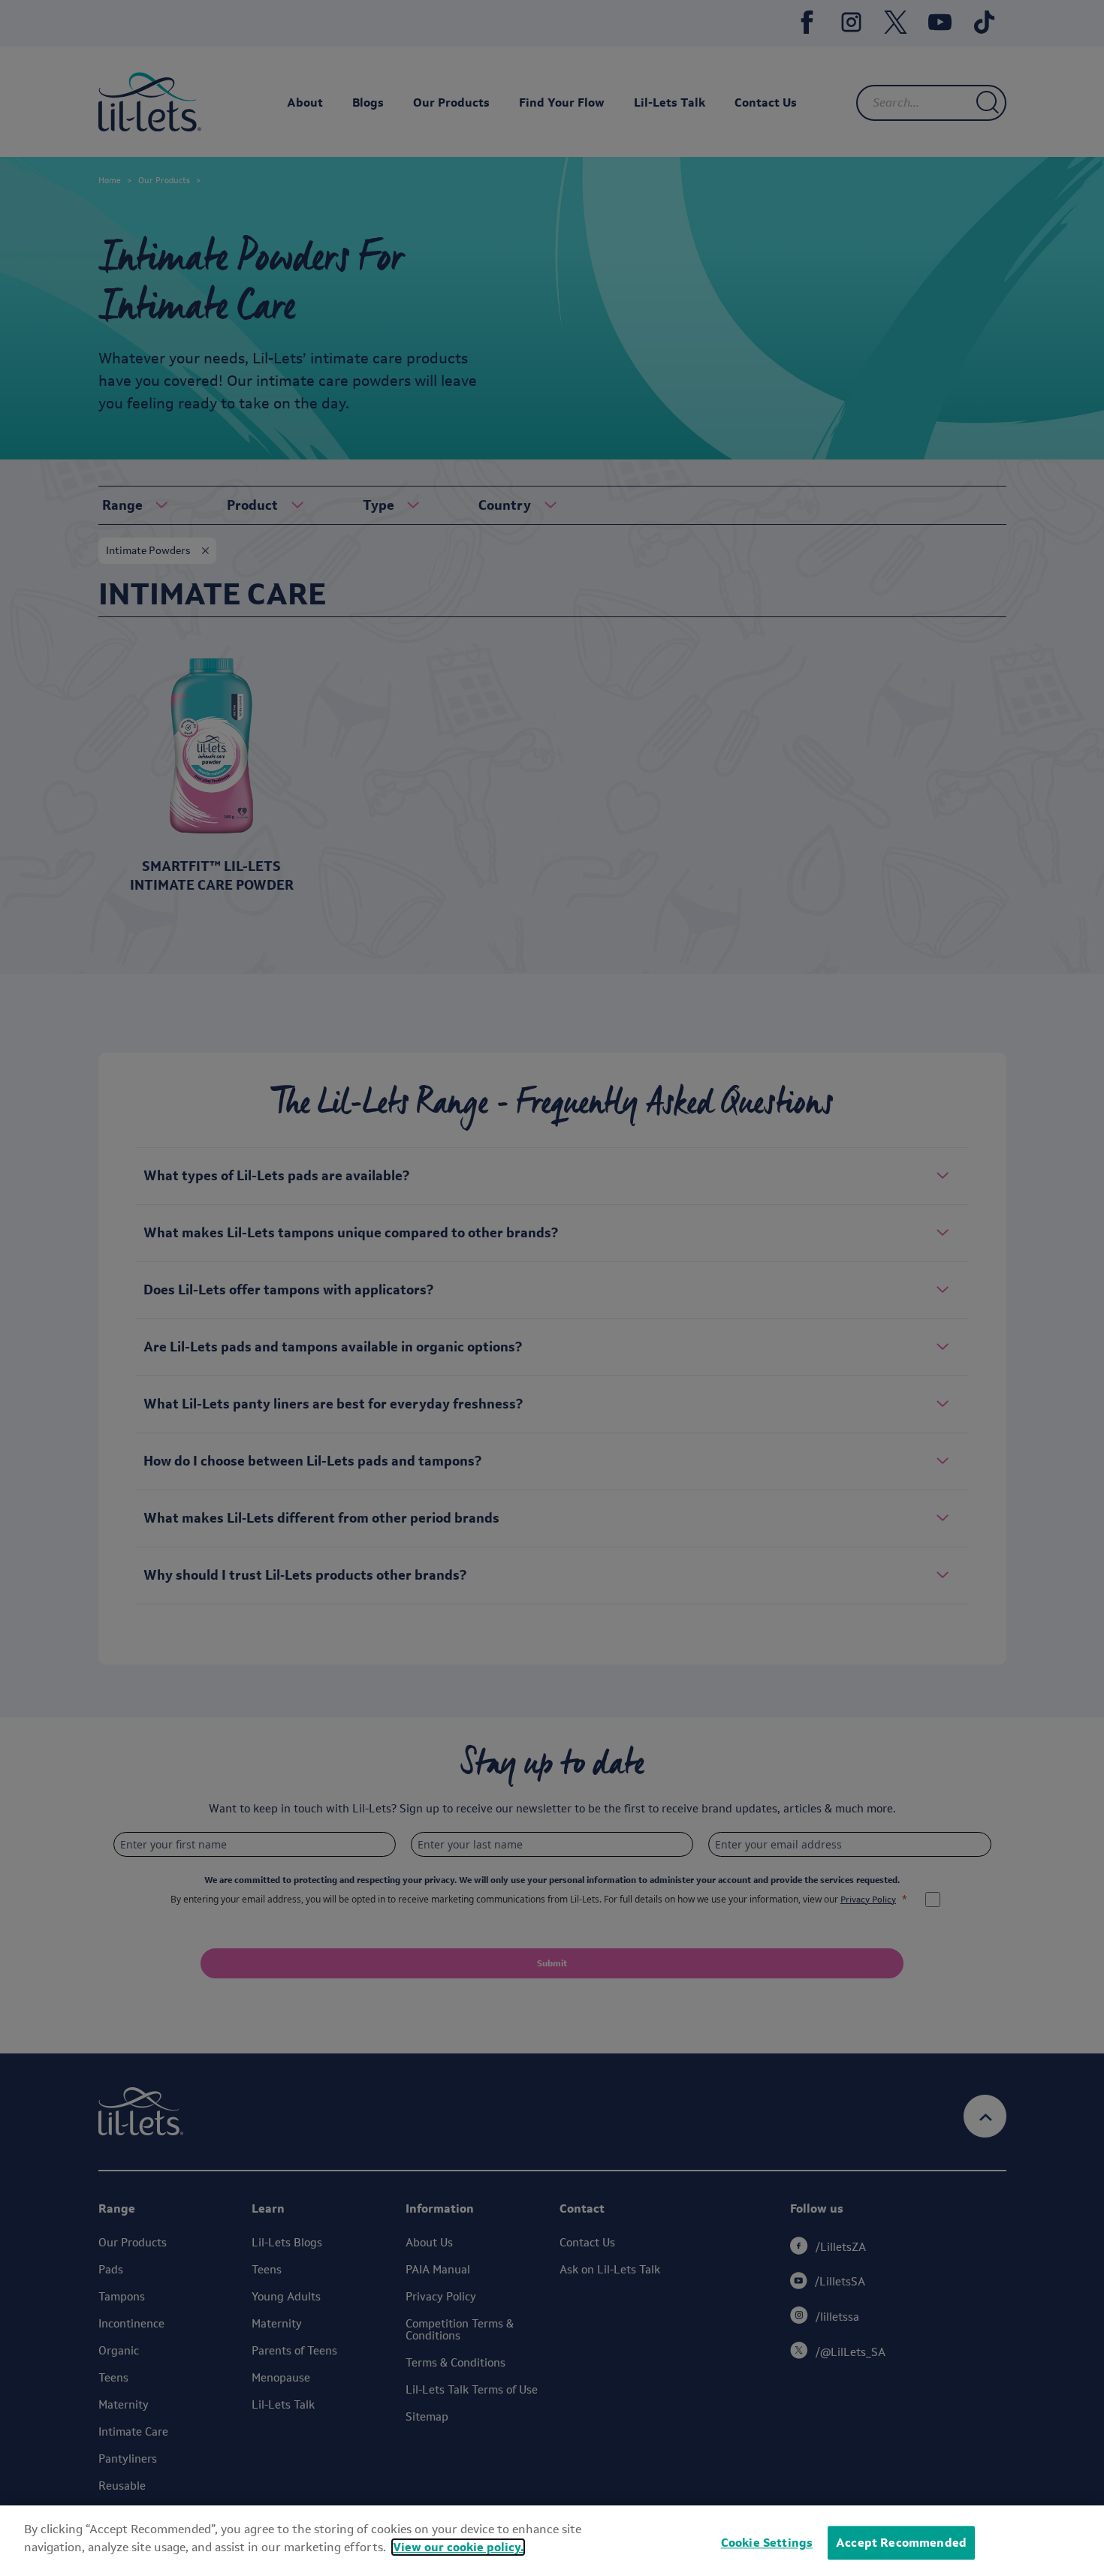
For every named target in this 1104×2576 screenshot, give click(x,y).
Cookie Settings (767, 2543)
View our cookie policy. (458, 2547)
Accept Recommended (901, 2543)
